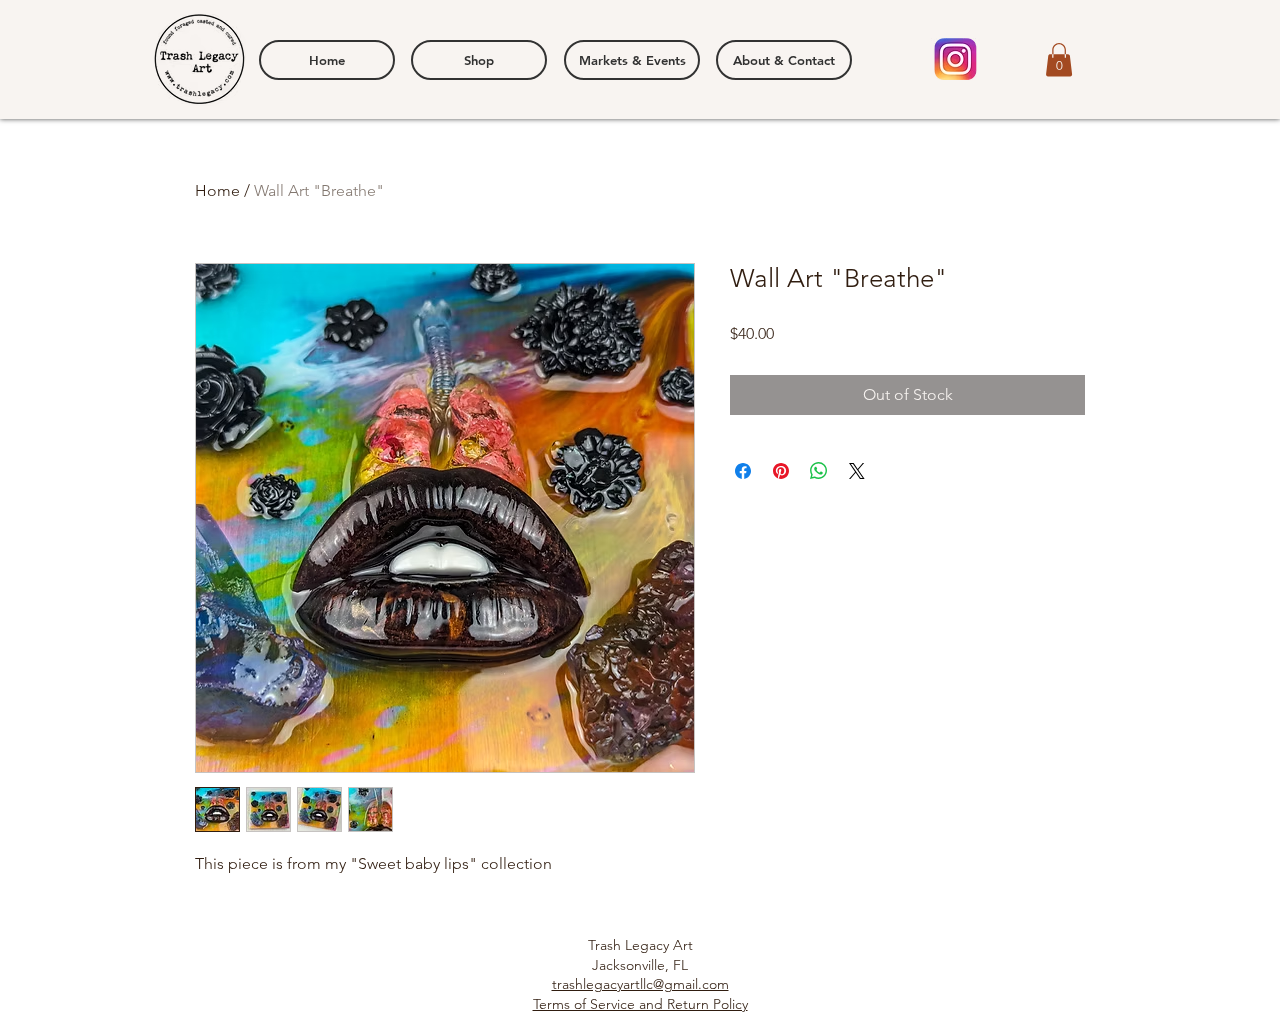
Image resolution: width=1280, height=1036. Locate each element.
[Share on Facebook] (743, 471)
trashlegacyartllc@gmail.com (640, 984)
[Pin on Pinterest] (781, 471)
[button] (1059, 59)
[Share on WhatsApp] (819, 471)
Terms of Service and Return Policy (640, 1004)
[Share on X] (857, 471)
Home (217, 190)
